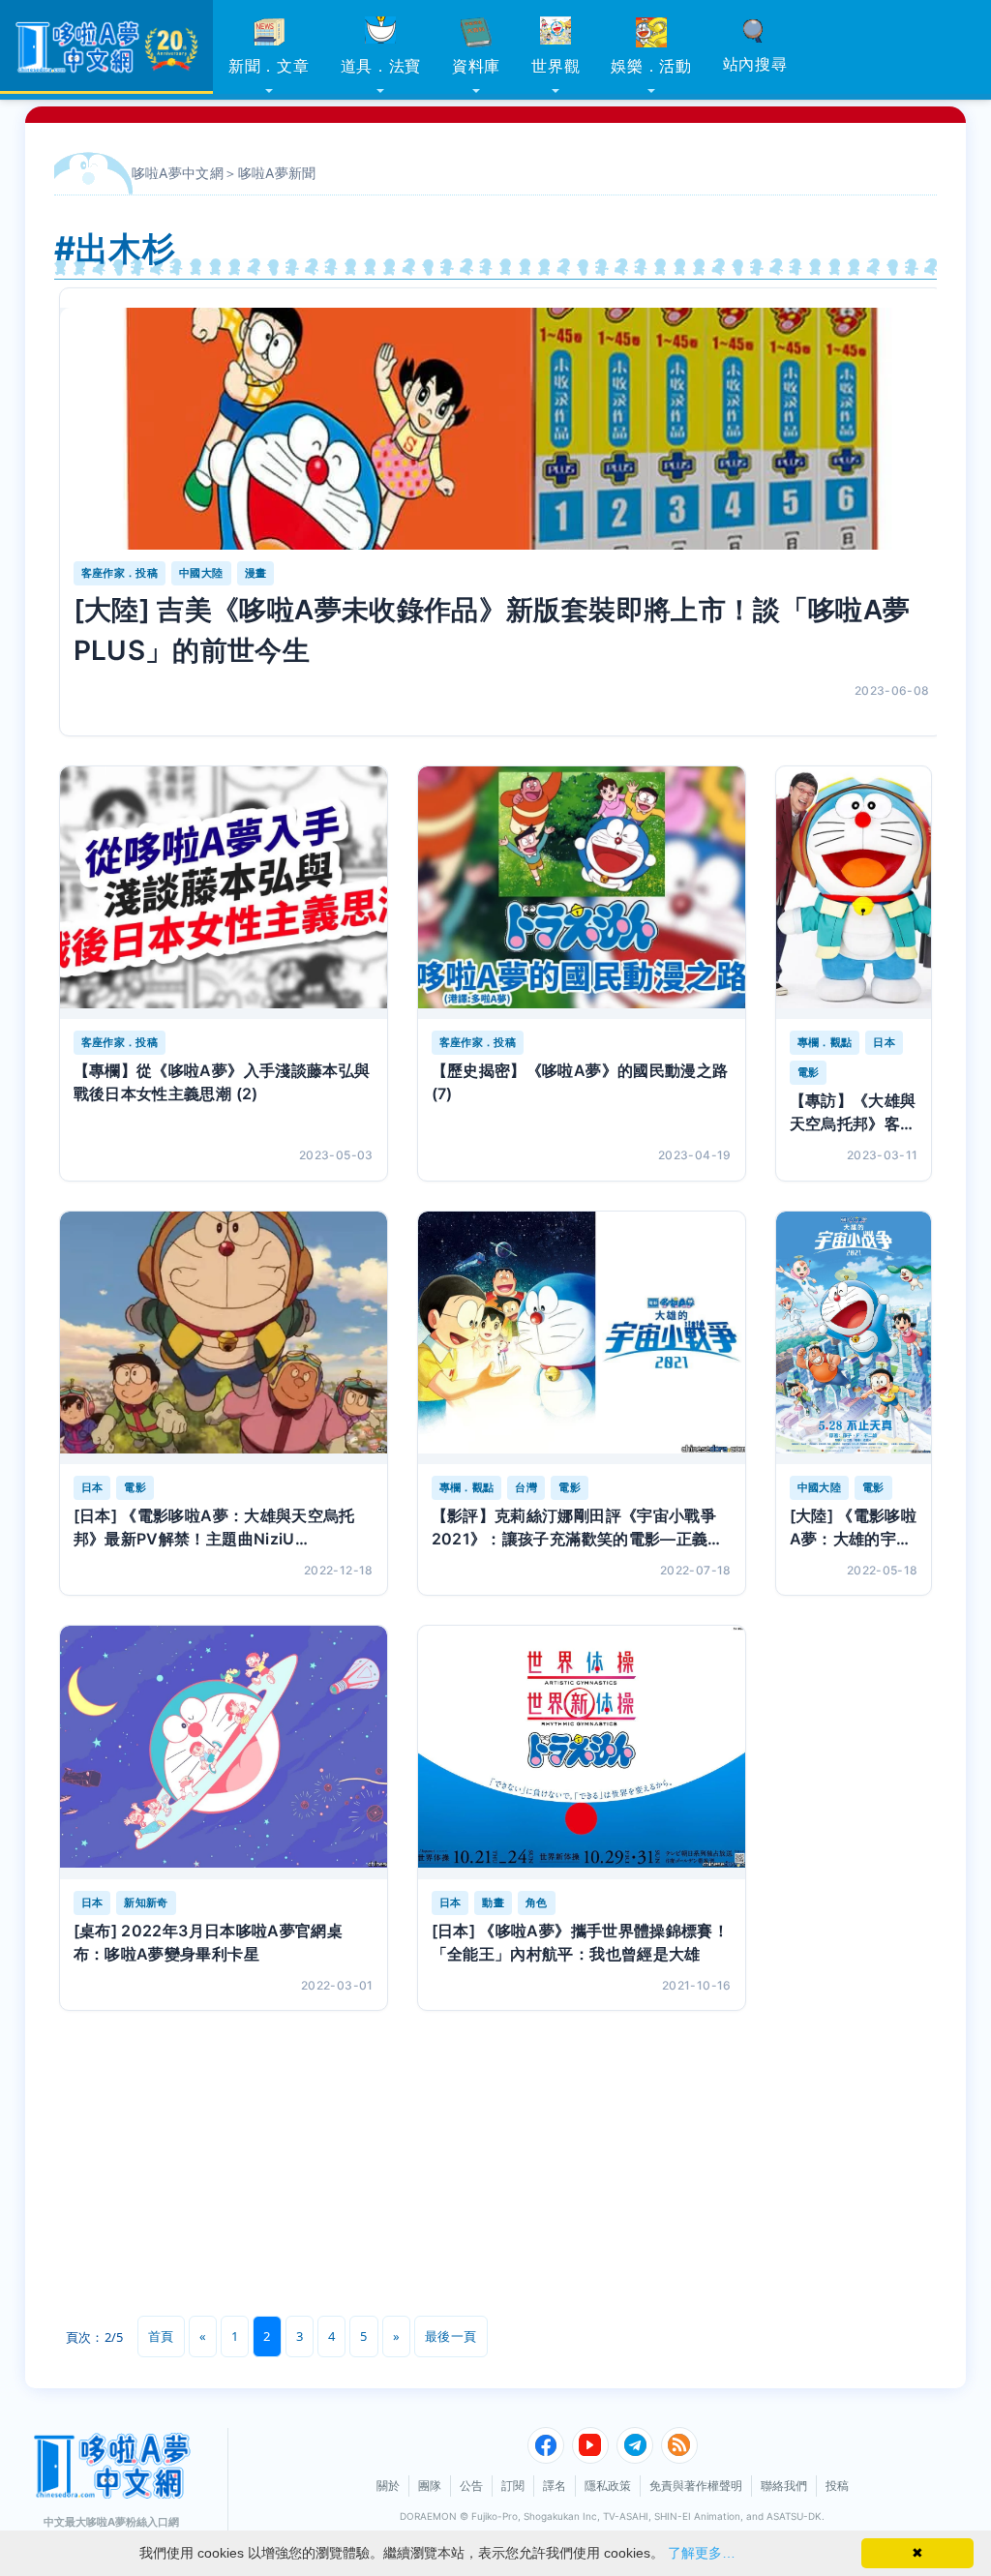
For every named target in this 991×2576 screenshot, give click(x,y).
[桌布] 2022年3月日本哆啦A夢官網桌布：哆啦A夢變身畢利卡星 (209, 1942)
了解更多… (702, 2553)
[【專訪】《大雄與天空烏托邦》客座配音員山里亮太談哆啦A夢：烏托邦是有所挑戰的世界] (854, 893)
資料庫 (476, 66)
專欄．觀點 (825, 1042)
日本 (884, 1042)
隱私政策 (608, 2486)
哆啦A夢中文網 (178, 173)
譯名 (555, 2486)
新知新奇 (146, 1902)
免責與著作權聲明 (696, 2486)
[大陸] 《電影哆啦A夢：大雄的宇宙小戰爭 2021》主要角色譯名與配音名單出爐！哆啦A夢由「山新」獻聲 (854, 1528)
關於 (388, 2486)
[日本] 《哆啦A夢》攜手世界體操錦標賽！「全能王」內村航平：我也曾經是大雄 (581, 1942)
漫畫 (256, 573)
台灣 (526, 1487)
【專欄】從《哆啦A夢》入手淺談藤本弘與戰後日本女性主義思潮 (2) (222, 1082)
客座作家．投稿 (120, 573)
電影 (809, 1072)
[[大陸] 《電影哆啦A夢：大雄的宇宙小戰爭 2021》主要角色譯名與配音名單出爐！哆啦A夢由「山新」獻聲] (854, 1338)
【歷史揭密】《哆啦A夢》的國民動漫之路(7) (580, 1082)
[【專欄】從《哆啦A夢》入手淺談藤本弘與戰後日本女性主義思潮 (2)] (224, 893)
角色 (537, 1902)
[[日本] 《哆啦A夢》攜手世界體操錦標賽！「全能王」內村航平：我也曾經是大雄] (582, 1752)
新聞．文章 (269, 66)
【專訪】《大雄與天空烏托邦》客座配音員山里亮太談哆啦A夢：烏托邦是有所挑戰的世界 (853, 1113)
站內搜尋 (755, 64)
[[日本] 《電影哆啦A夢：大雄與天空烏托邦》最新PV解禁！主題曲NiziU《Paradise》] (224, 1338)
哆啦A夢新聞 (277, 173)
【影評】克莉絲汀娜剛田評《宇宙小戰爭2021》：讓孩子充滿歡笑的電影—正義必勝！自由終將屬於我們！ (578, 1528)
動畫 (493, 1902)
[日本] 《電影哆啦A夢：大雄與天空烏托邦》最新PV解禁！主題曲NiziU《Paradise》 (214, 1528)
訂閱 (513, 2486)
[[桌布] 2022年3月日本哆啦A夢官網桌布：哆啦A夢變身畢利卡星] (224, 1752)
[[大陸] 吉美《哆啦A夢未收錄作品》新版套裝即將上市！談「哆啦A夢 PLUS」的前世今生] (502, 429)
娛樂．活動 (651, 66)
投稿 (837, 2486)
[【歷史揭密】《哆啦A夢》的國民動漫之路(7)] (582, 893)
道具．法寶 (381, 66)
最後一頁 (450, 2336)
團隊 (430, 2486)
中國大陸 (201, 573)
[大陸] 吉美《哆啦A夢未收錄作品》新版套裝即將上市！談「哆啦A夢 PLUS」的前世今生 (492, 630)
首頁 (161, 2336)
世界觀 (556, 66)
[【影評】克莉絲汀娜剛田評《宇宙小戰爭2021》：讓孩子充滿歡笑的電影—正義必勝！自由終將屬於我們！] (582, 1338)
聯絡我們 (784, 2486)
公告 (471, 2486)
